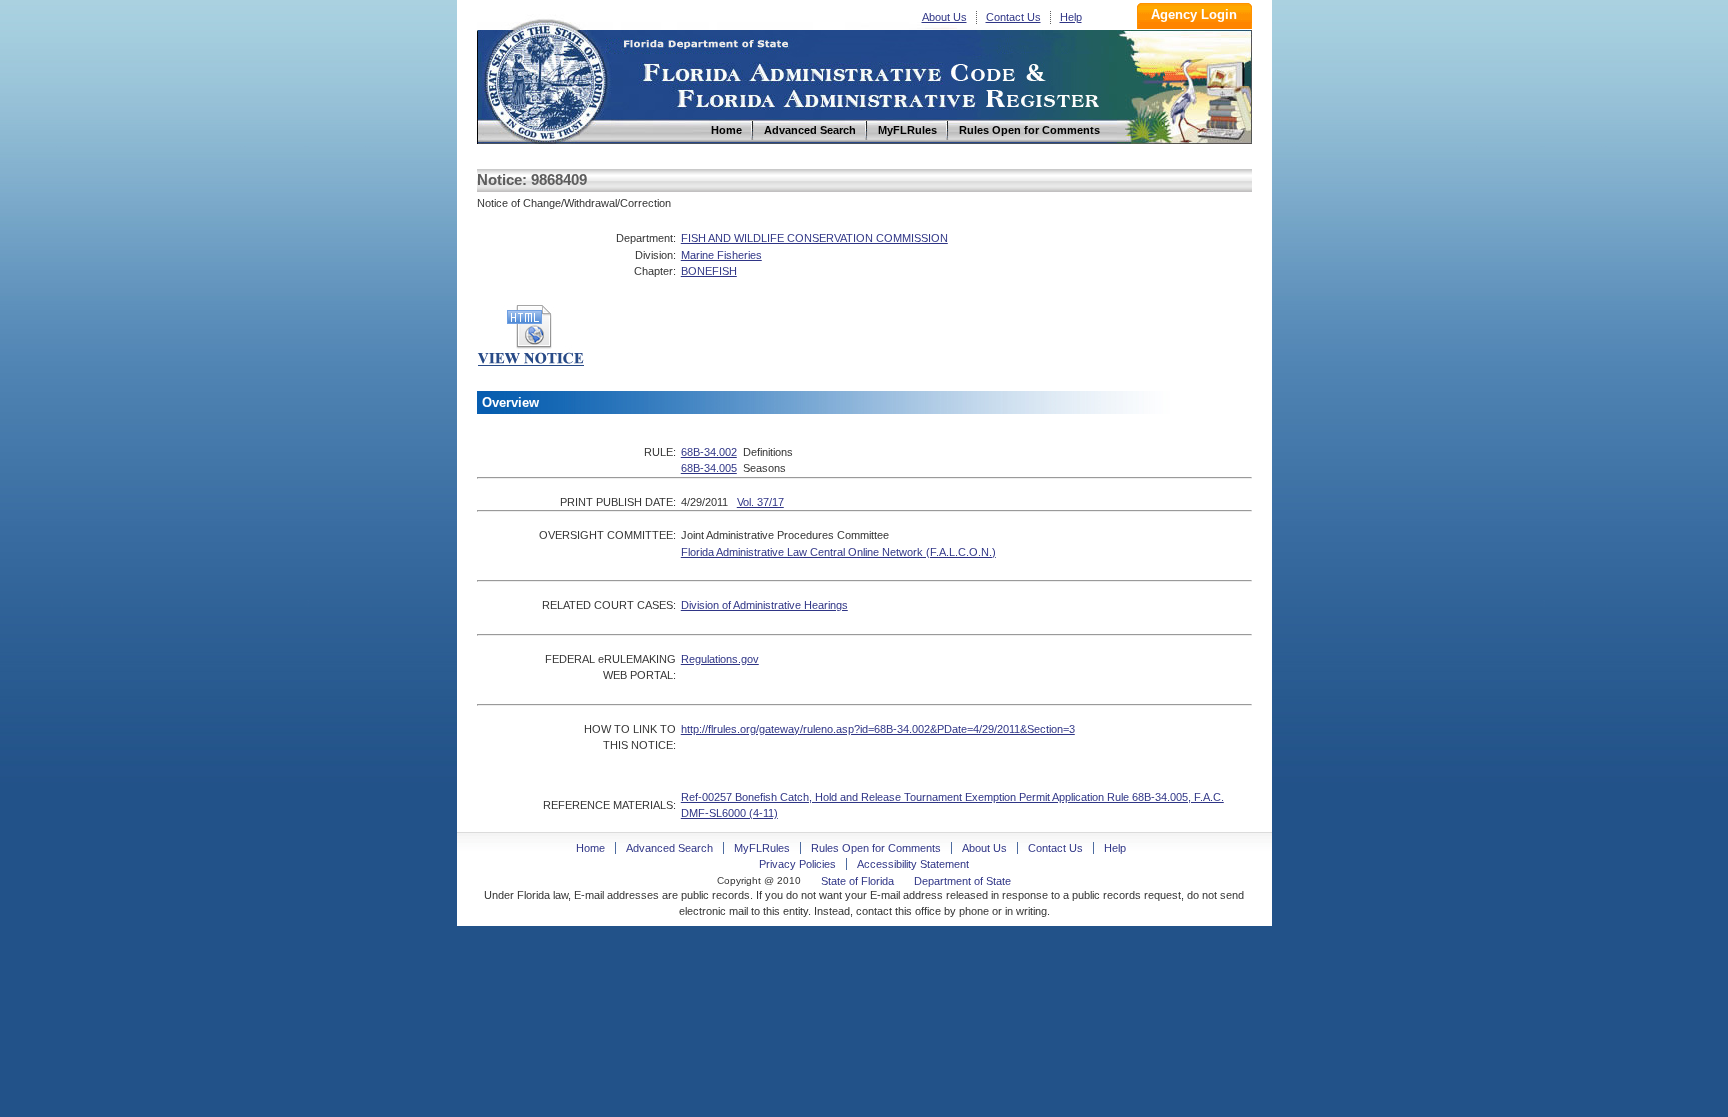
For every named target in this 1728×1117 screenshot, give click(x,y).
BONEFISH (709, 271)
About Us (944, 17)
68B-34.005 (709, 468)
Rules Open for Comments (876, 848)
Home (545, 78)
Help (1071, 17)
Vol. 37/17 (760, 502)
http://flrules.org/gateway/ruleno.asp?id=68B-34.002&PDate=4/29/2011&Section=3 (878, 729)
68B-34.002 (709, 452)
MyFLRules (762, 848)
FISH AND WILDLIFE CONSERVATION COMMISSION (814, 238)
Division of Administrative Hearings (764, 605)
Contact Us (1013, 17)
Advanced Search (669, 848)
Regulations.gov (720, 659)
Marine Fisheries (721, 255)
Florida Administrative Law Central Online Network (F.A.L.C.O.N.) (838, 552)
